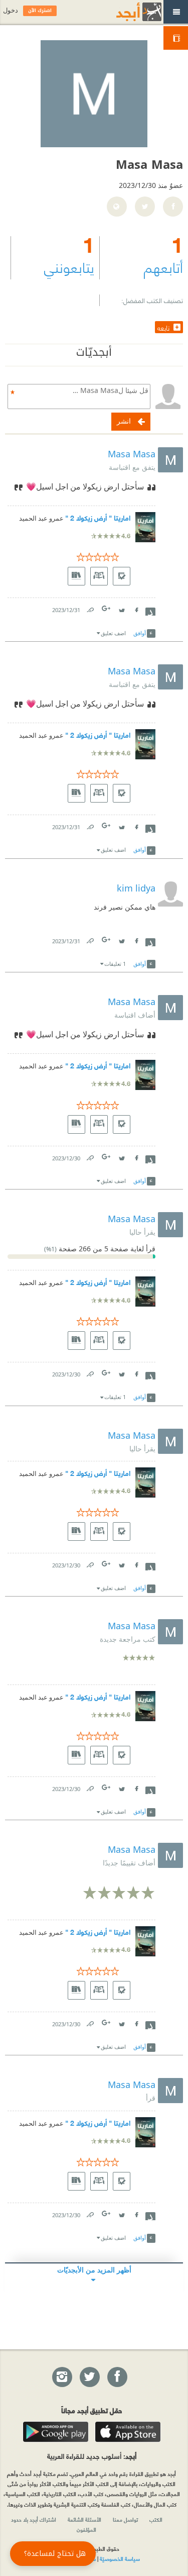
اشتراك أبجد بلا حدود (34, 2519)
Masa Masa (132, 454)
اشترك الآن (40, 11)
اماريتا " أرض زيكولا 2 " (98, 517)
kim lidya (136, 888)
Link (90, 608)
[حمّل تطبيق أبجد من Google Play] (56, 2432)
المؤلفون (86, 2529)
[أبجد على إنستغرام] (62, 2377)
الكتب (156, 2519)
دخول (11, 10)
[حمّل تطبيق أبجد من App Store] (128, 2432)
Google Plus (107, 608)
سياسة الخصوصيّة (120, 2558)
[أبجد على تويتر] (89, 2377)
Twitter (121, 608)
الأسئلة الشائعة (84, 2519)
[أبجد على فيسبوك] (117, 2377)
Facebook (136, 608)
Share (150, 611)
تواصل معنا (125, 2519)
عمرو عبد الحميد (41, 518)
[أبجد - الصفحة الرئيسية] (126, 12)
